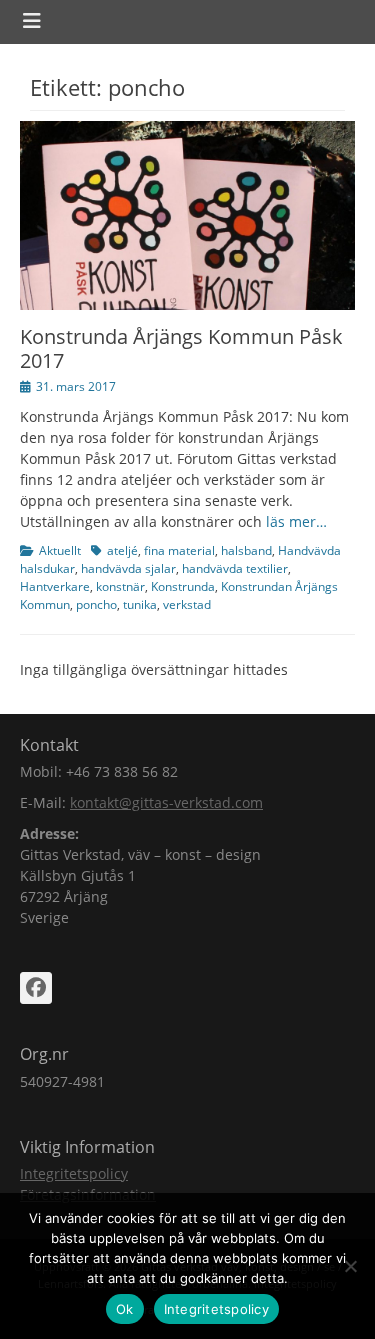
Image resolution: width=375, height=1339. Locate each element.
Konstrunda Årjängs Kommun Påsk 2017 (181, 348)
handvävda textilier (235, 568)
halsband (246, 550)
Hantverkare (55, 586)
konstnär (120, 586)
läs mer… (296, 521)
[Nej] (350, 1266)
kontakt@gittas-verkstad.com (166, 802)
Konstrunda (183, 586)
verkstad (187, 604)
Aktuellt (60, 550)
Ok (125, 1309)
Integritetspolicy (74, 1173)
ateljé (122, 550)
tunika (140, 604)
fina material (179, 550)
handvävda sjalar (128, 568)
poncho (96, 604)
